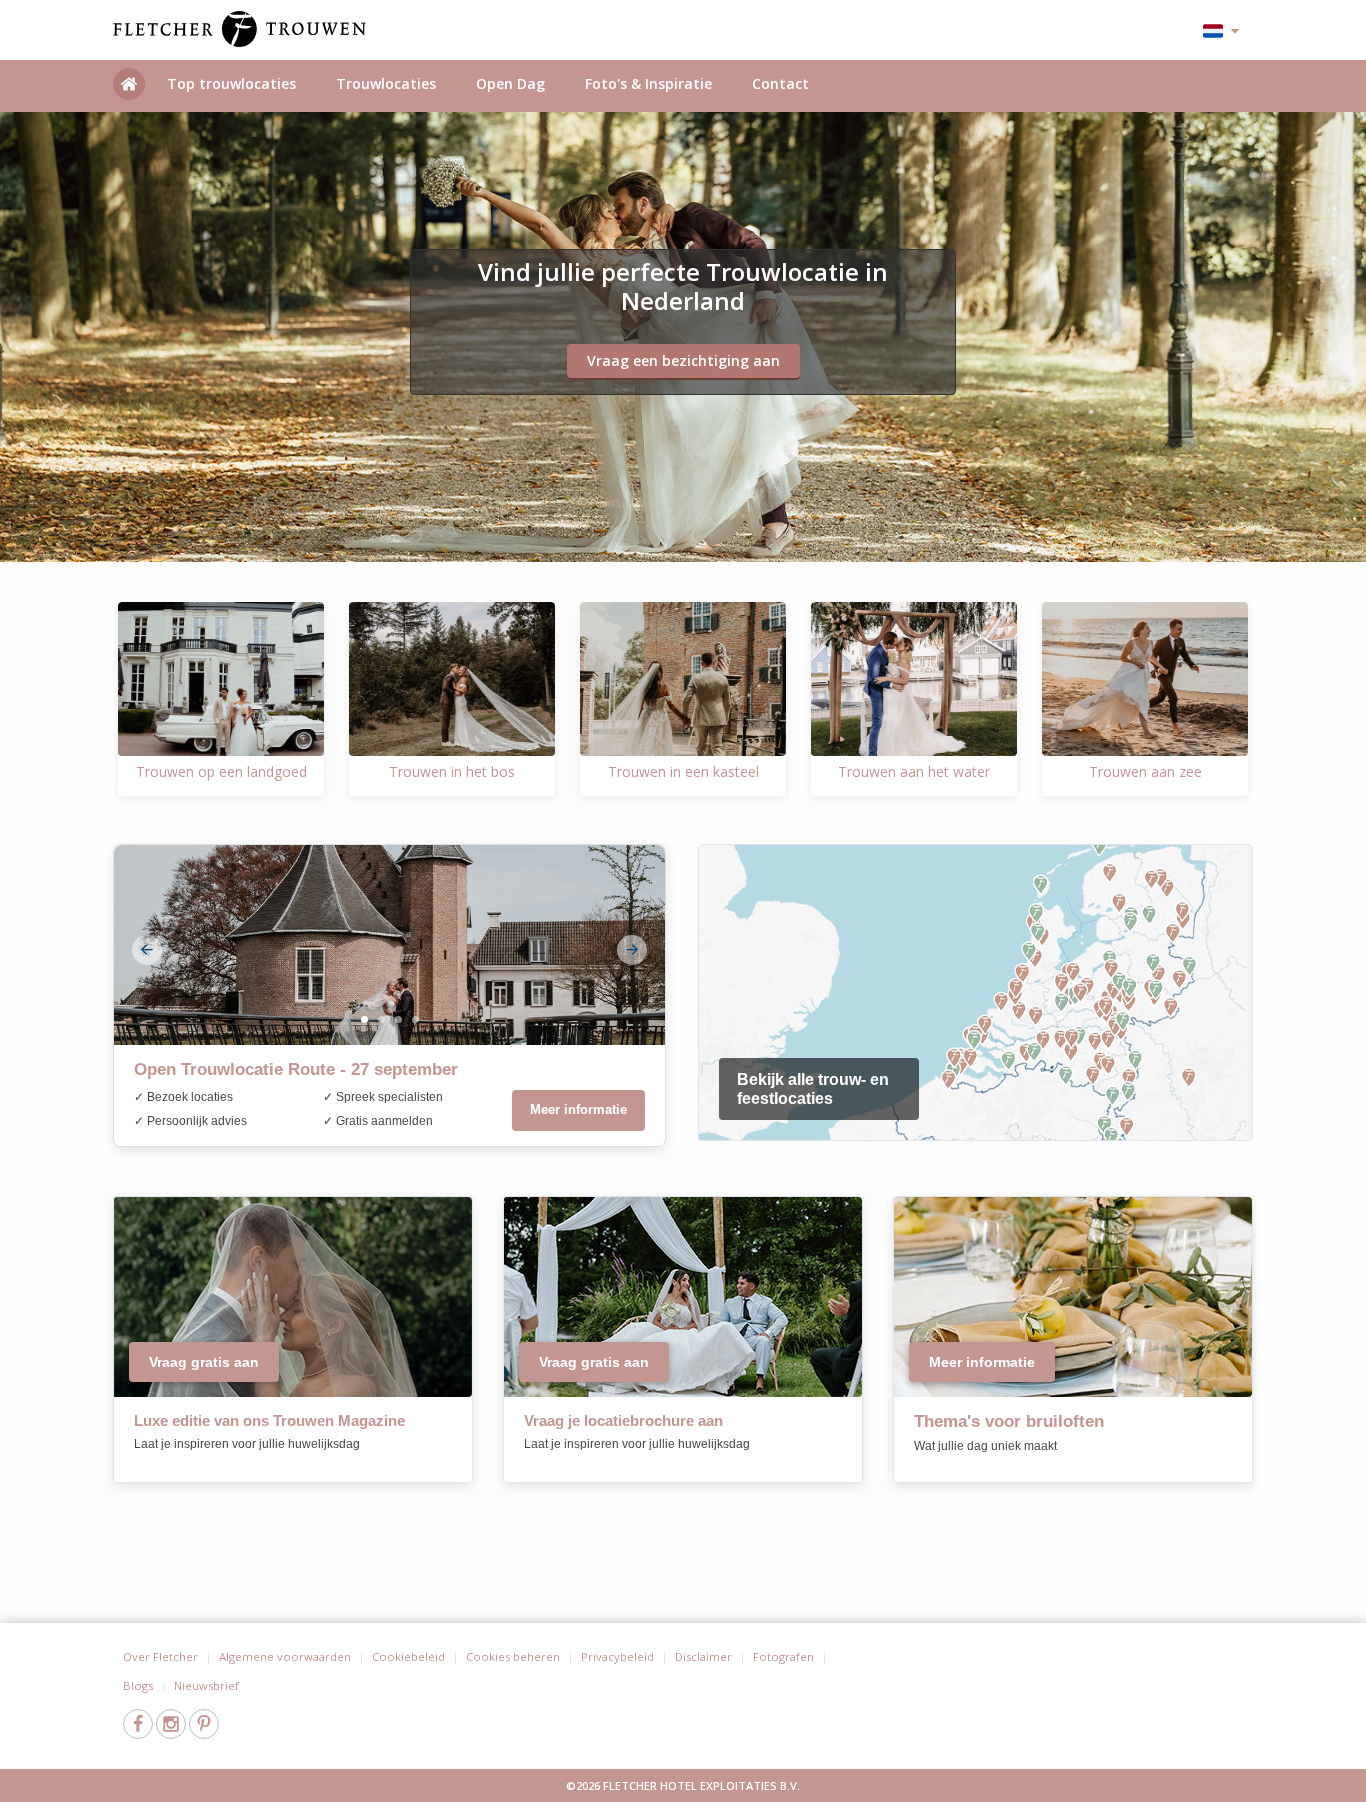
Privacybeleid (617, 1656)
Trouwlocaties (386, 83)
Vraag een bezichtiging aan (683, 360)
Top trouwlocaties (231, 83)
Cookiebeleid (408, 1656)
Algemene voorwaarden (285, 1656)
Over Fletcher (160, 1656)
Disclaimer (703, 1656)
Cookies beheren (513, 1656)
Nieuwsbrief (206, 1685)
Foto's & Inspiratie (648, 83)
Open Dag (510, 83)
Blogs (138, 1685)
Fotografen (783, 1656)
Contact (780, 83)
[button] (147, 950)
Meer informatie (578, 1109)
